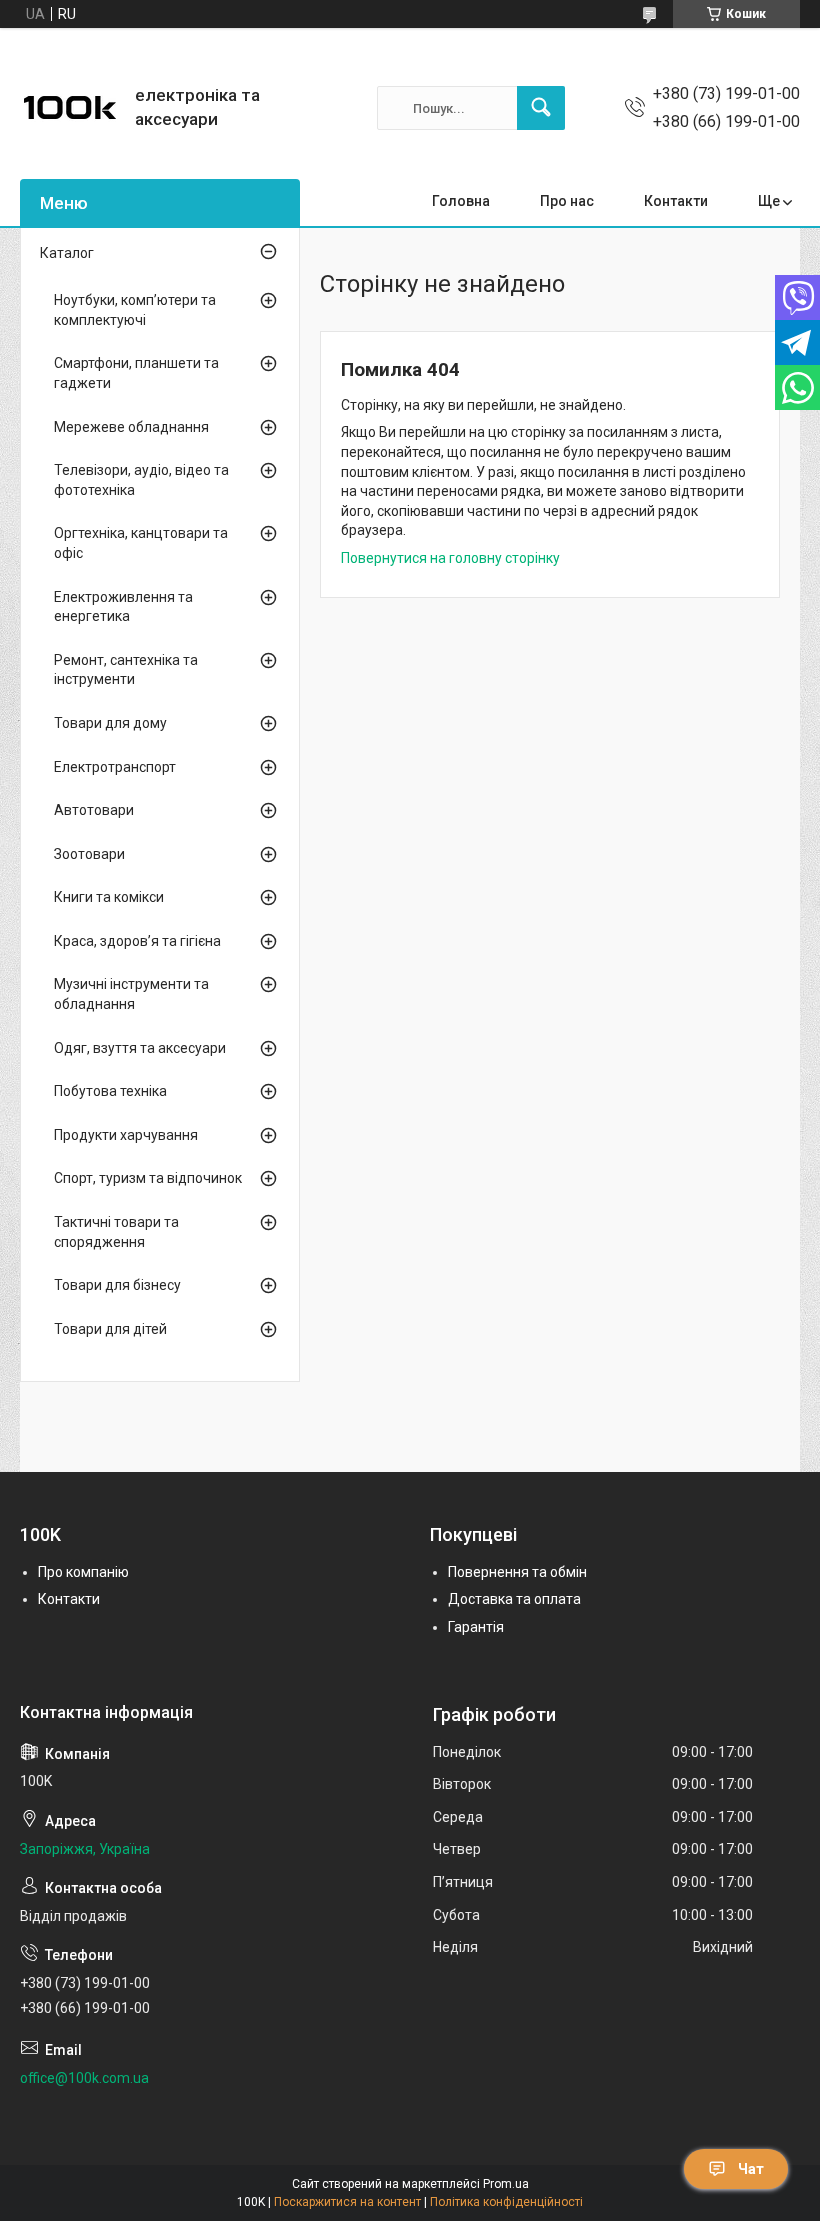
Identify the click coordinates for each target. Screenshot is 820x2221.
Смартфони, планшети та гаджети (136, 373)
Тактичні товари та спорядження (116, 1232)
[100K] (70, 108)
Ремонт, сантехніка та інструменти (126, 670)
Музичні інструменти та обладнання (131, 994)
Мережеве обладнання (131, 427)
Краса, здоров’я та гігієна (137, 941)
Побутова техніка (110, 1091)
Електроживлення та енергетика (123, 607)
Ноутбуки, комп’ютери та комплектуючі (135, 310)
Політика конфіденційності (506, 2202)
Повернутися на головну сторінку (450, 558)
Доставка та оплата (514, 1599)
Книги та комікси (109, 897)
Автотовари (94, 810)
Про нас (567, 201)
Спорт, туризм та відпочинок (148, 1178)
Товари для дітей (110, 1329)
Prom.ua (506, 2184)
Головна (461, 201)
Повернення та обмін (517, 1572)
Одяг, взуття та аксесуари (140, 1048)
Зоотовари (89, 854)
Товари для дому (110, 723)
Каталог (67, 253)
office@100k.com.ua (84, 2078)
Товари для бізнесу (117, 1285)
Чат (751, 2169)
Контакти (676, 201)
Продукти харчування (126, 1135)
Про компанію (83, 1572)
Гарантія (476, 1627)
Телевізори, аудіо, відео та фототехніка (141, 480)
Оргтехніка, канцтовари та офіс (141, 543)
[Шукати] (541, 108)
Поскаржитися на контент (347, 2202)
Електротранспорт (115, 767)
